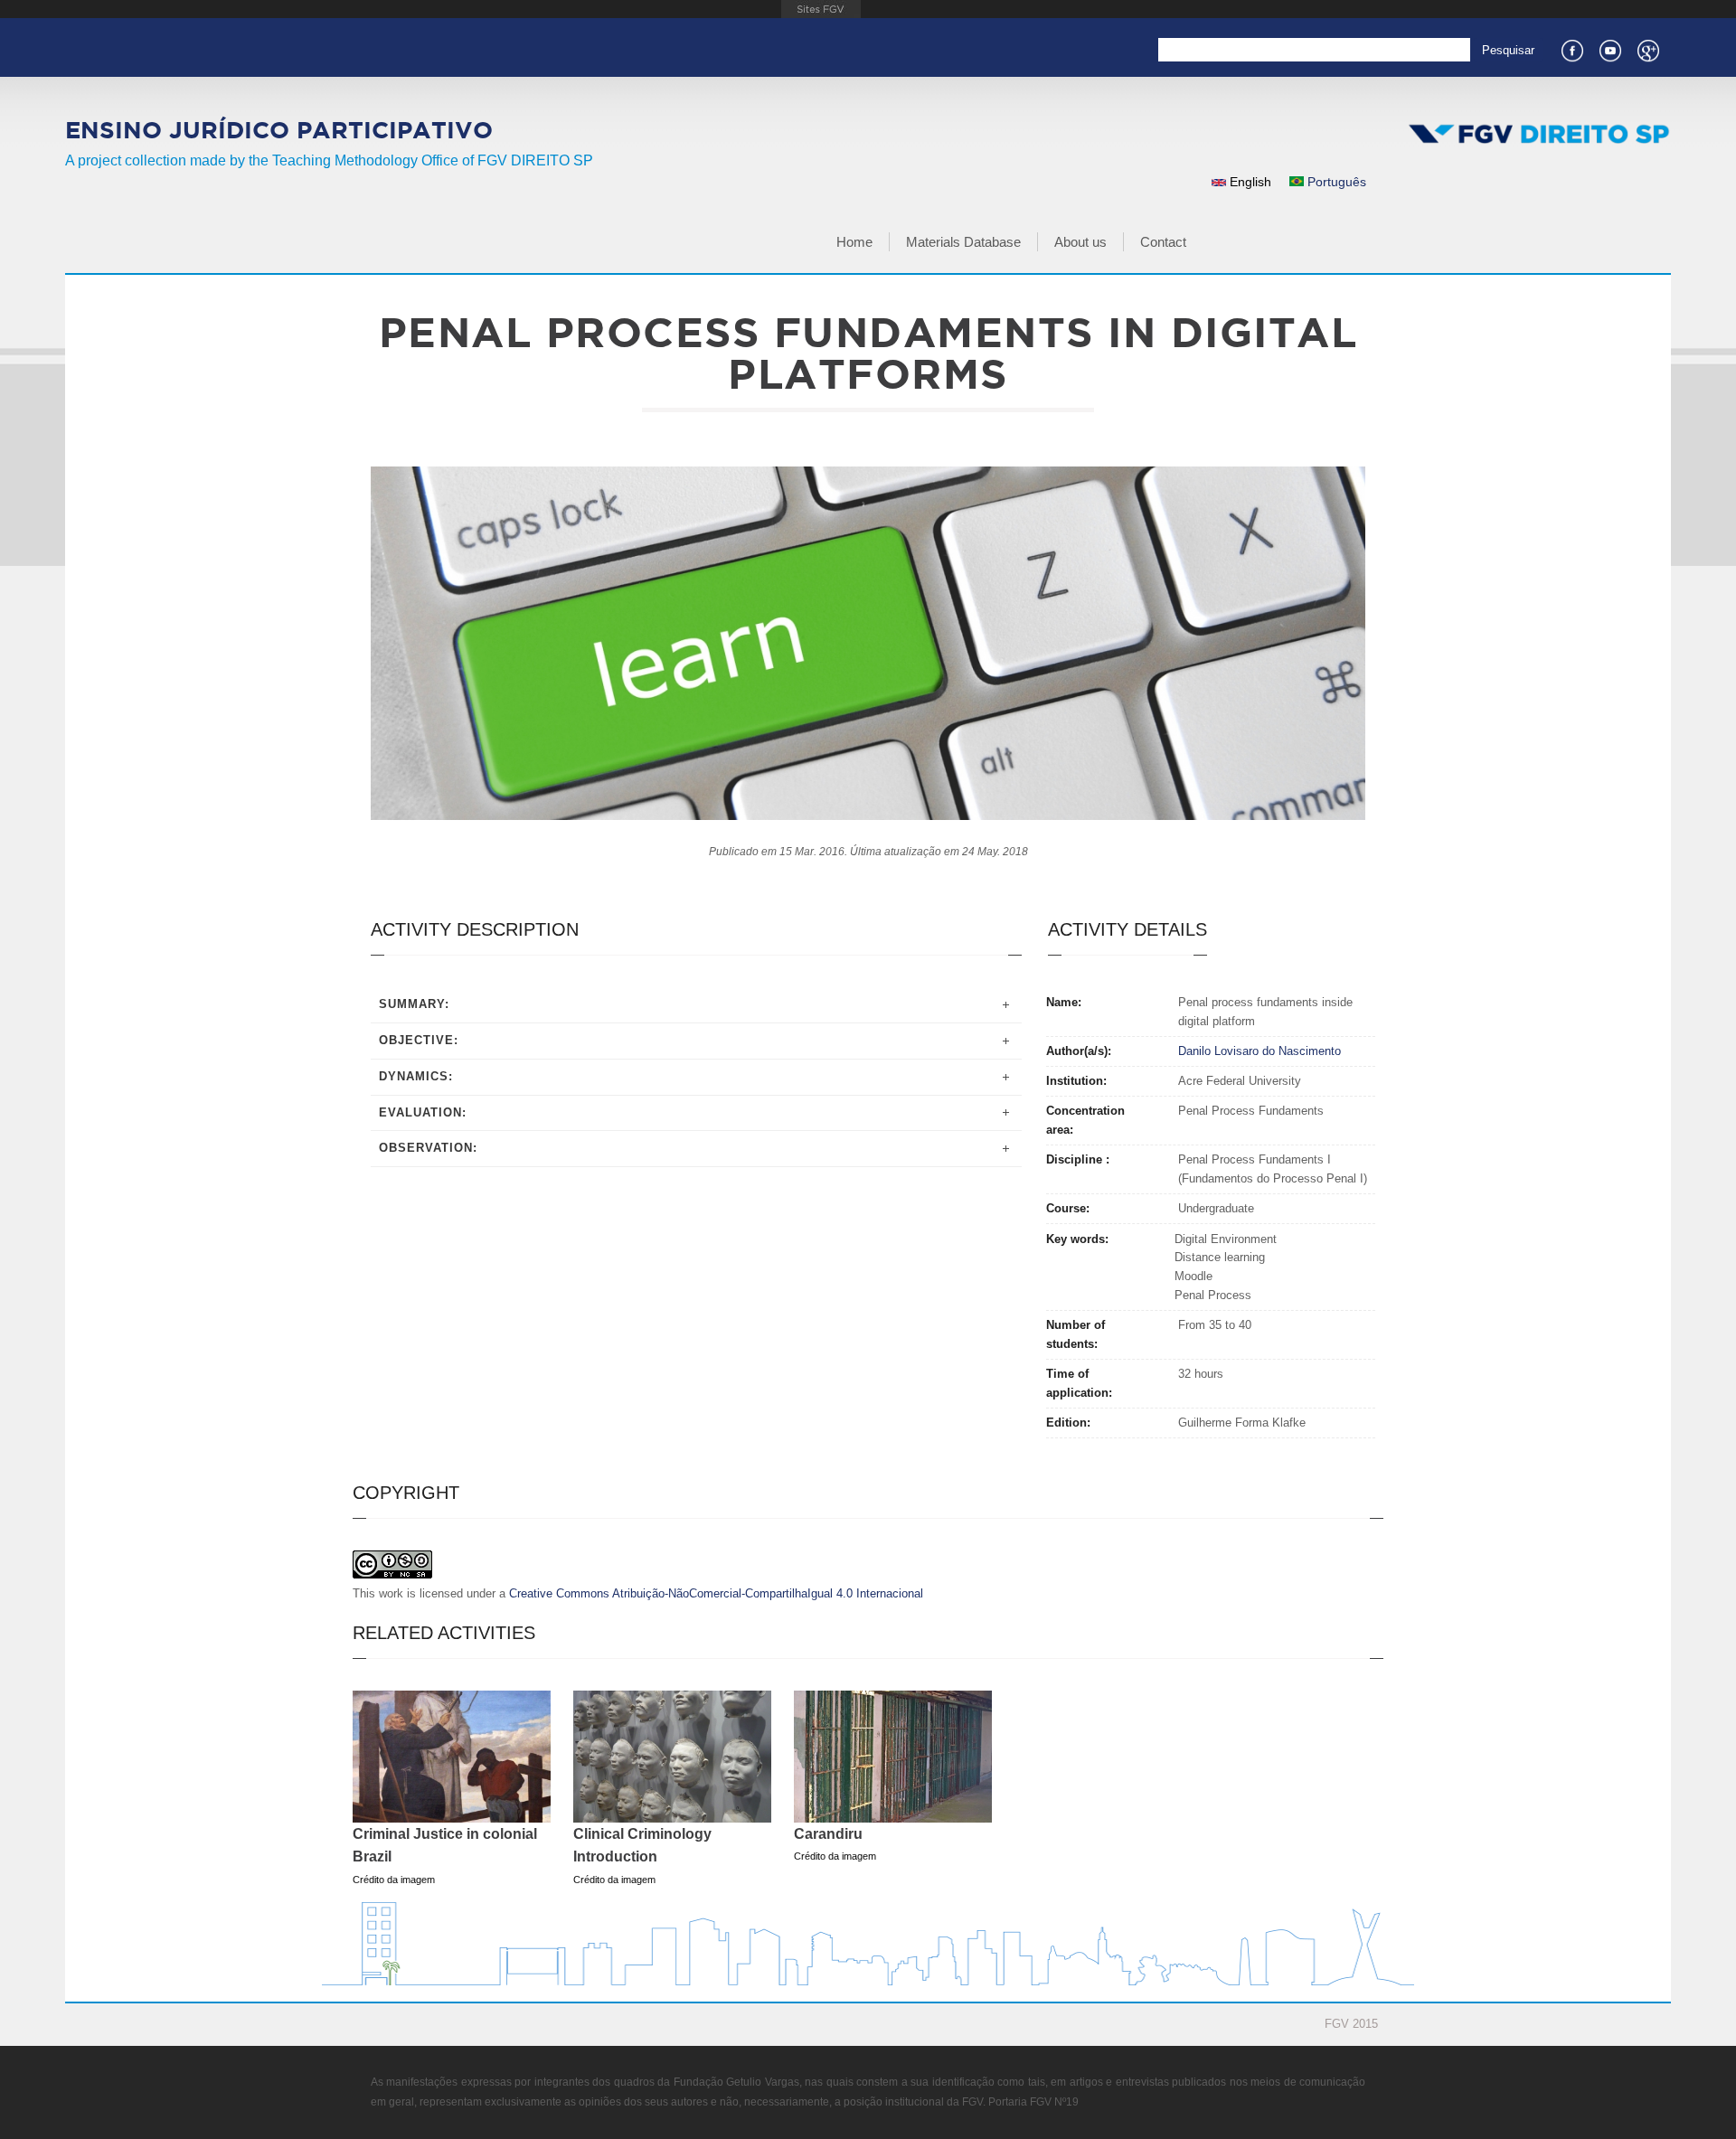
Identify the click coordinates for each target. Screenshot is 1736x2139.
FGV (821, 9)
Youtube (1609, 49)
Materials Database (963, 242)
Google (1647, 49)
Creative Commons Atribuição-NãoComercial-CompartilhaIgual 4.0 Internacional (716, 1593)
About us (1080, 242)
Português (1335, 182)
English (1249, 182)
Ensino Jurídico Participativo (279, 130)
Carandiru (828, 1834)
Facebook (1571, 49)
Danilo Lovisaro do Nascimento (1260, 1051)
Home (854, 242)
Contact (1163, 242)
